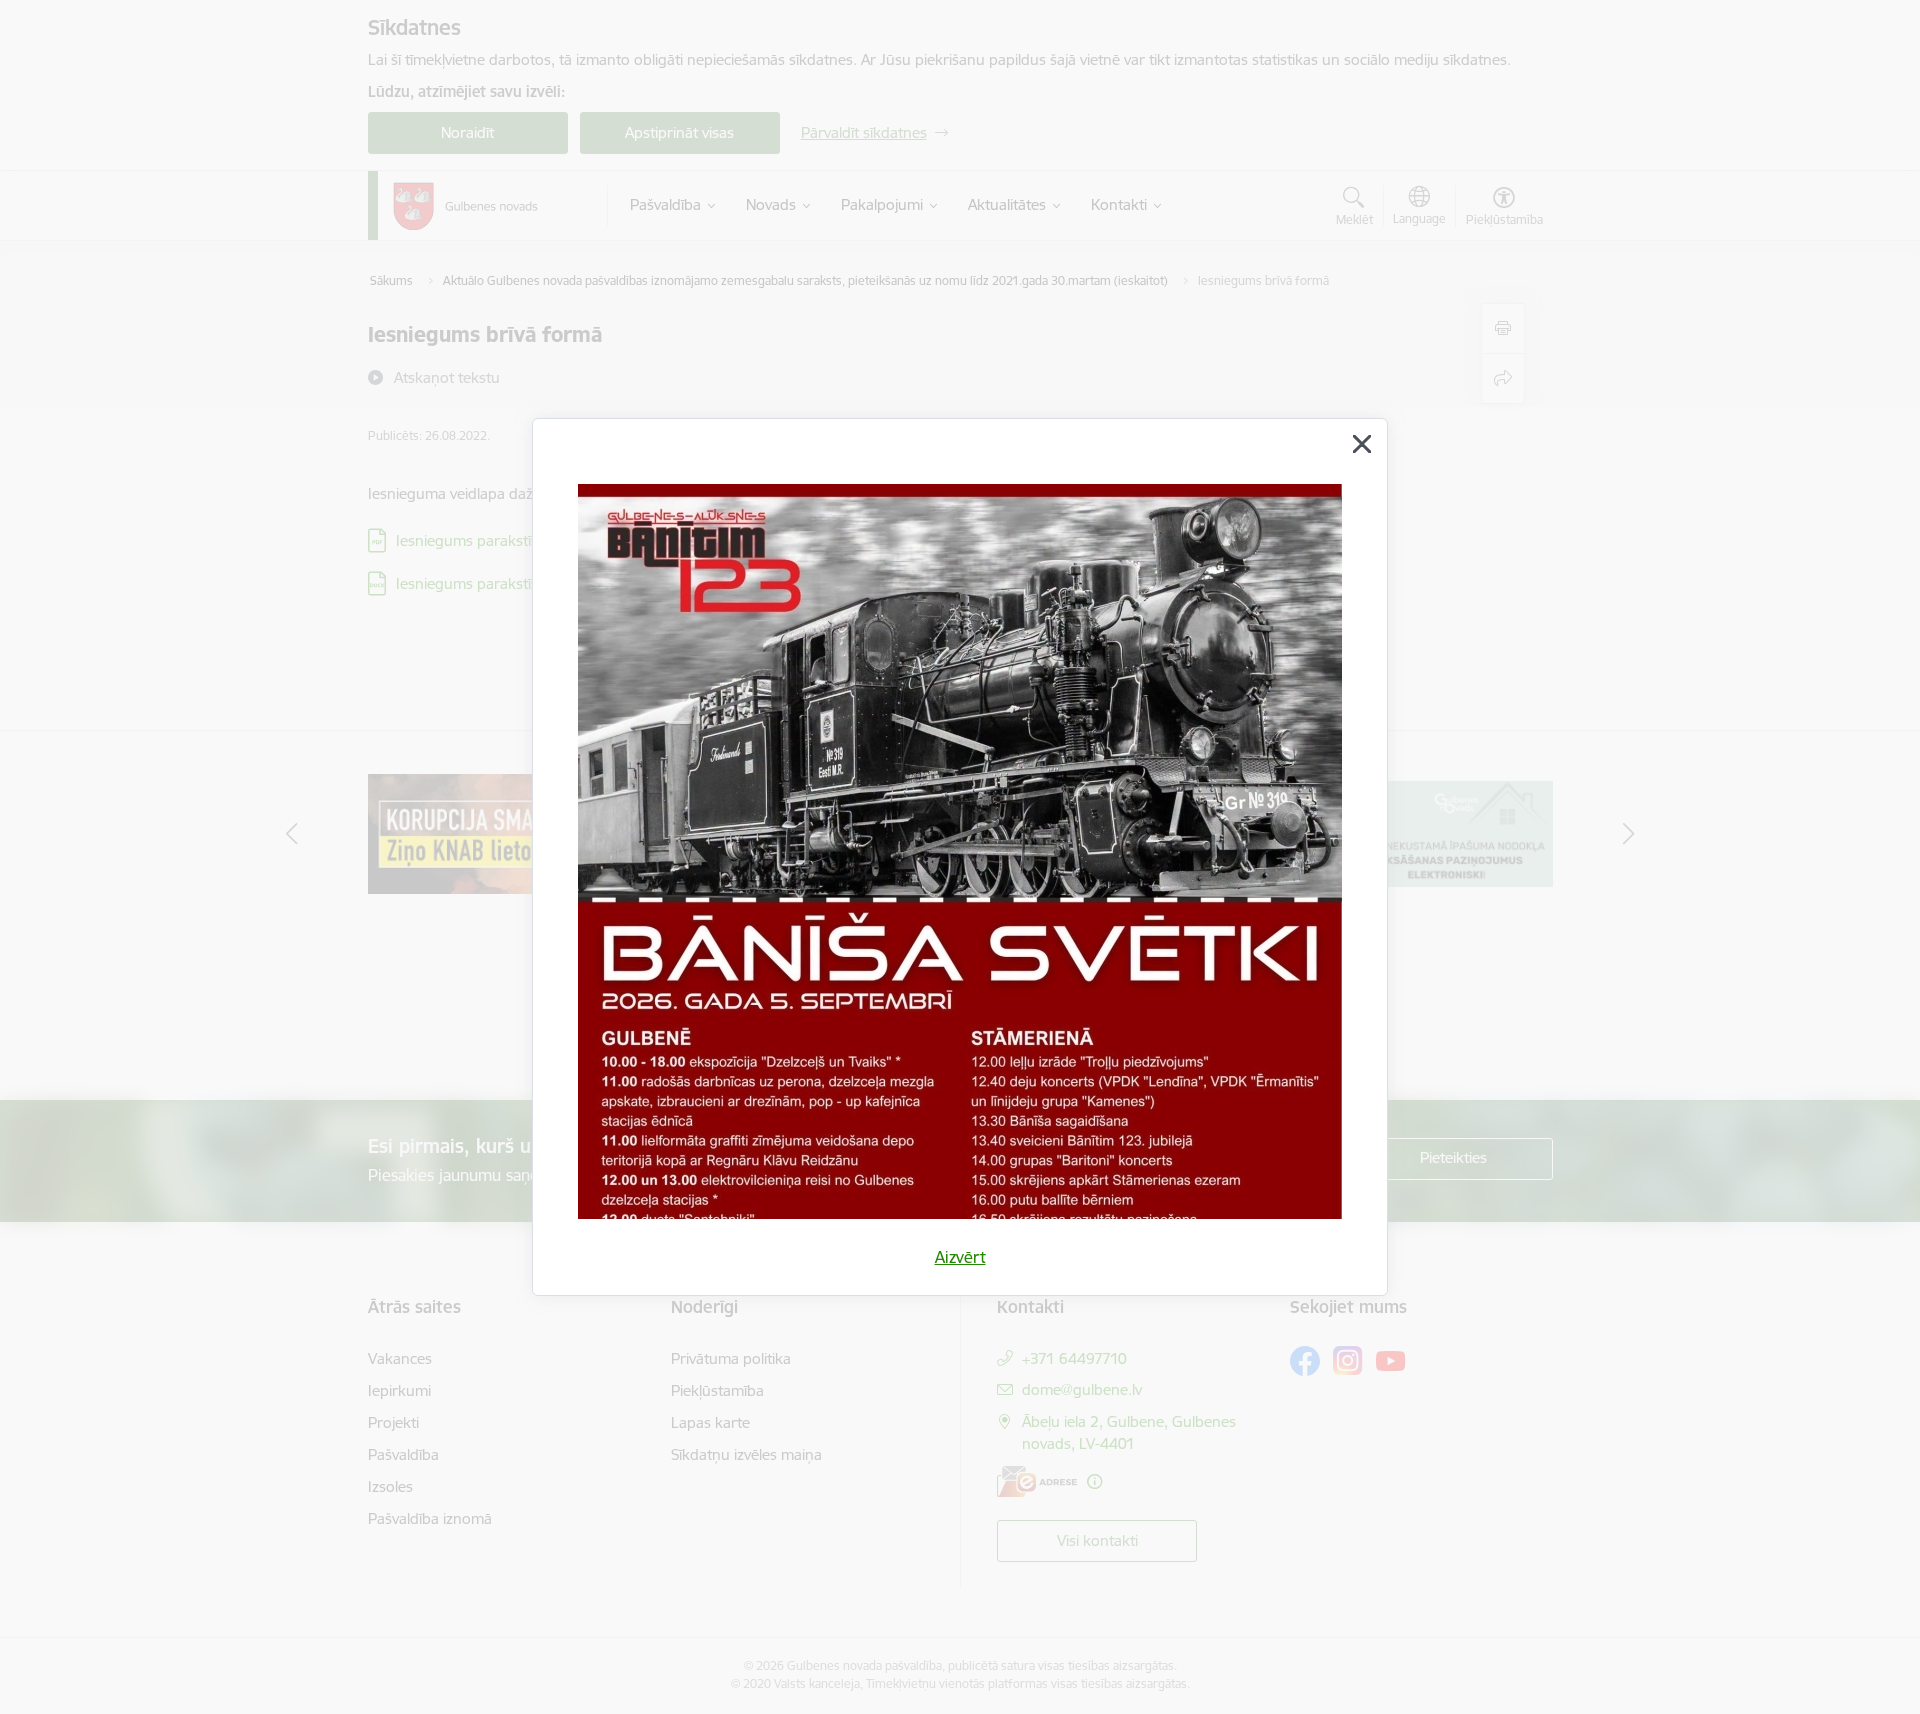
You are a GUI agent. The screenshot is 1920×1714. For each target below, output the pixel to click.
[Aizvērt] (1362, 444)
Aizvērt (960, 1257)
